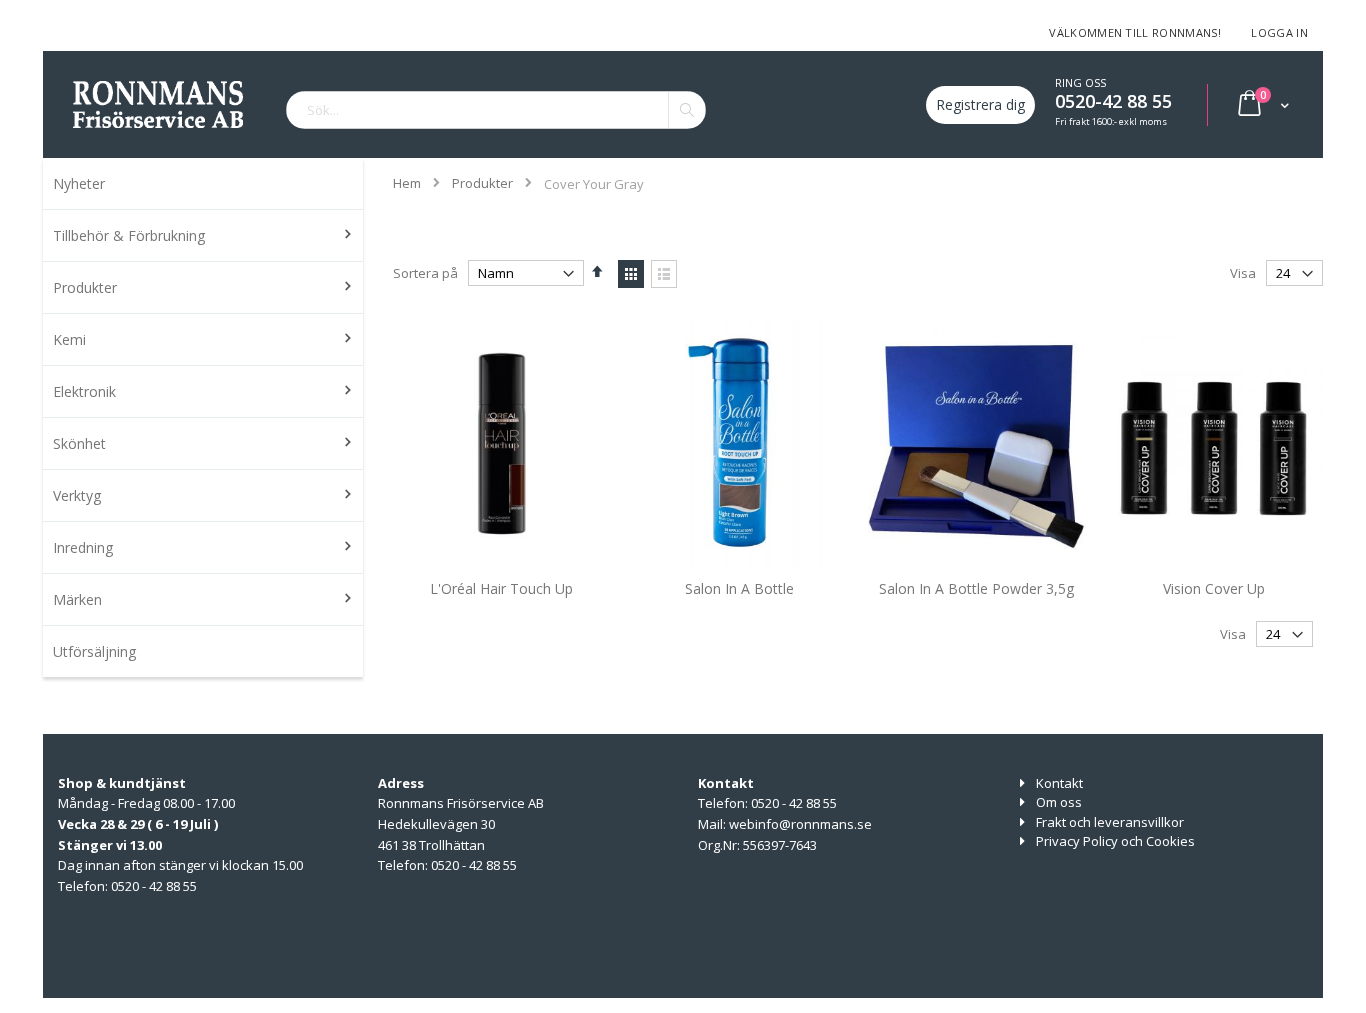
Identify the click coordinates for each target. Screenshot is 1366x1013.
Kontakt (1059, 783)
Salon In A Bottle (739, 588)
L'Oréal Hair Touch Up (501, 588)
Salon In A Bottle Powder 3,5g (976, 588)
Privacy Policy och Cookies (1115, 841)
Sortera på (425, 273)
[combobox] (496, 110)
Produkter (482, 183)
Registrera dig (980, 104)
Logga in (1279, 32)
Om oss (1059, 802)
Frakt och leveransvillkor (1110, 822)
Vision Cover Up (1214, 588)
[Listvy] (664, 274)
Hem (407, 183)
